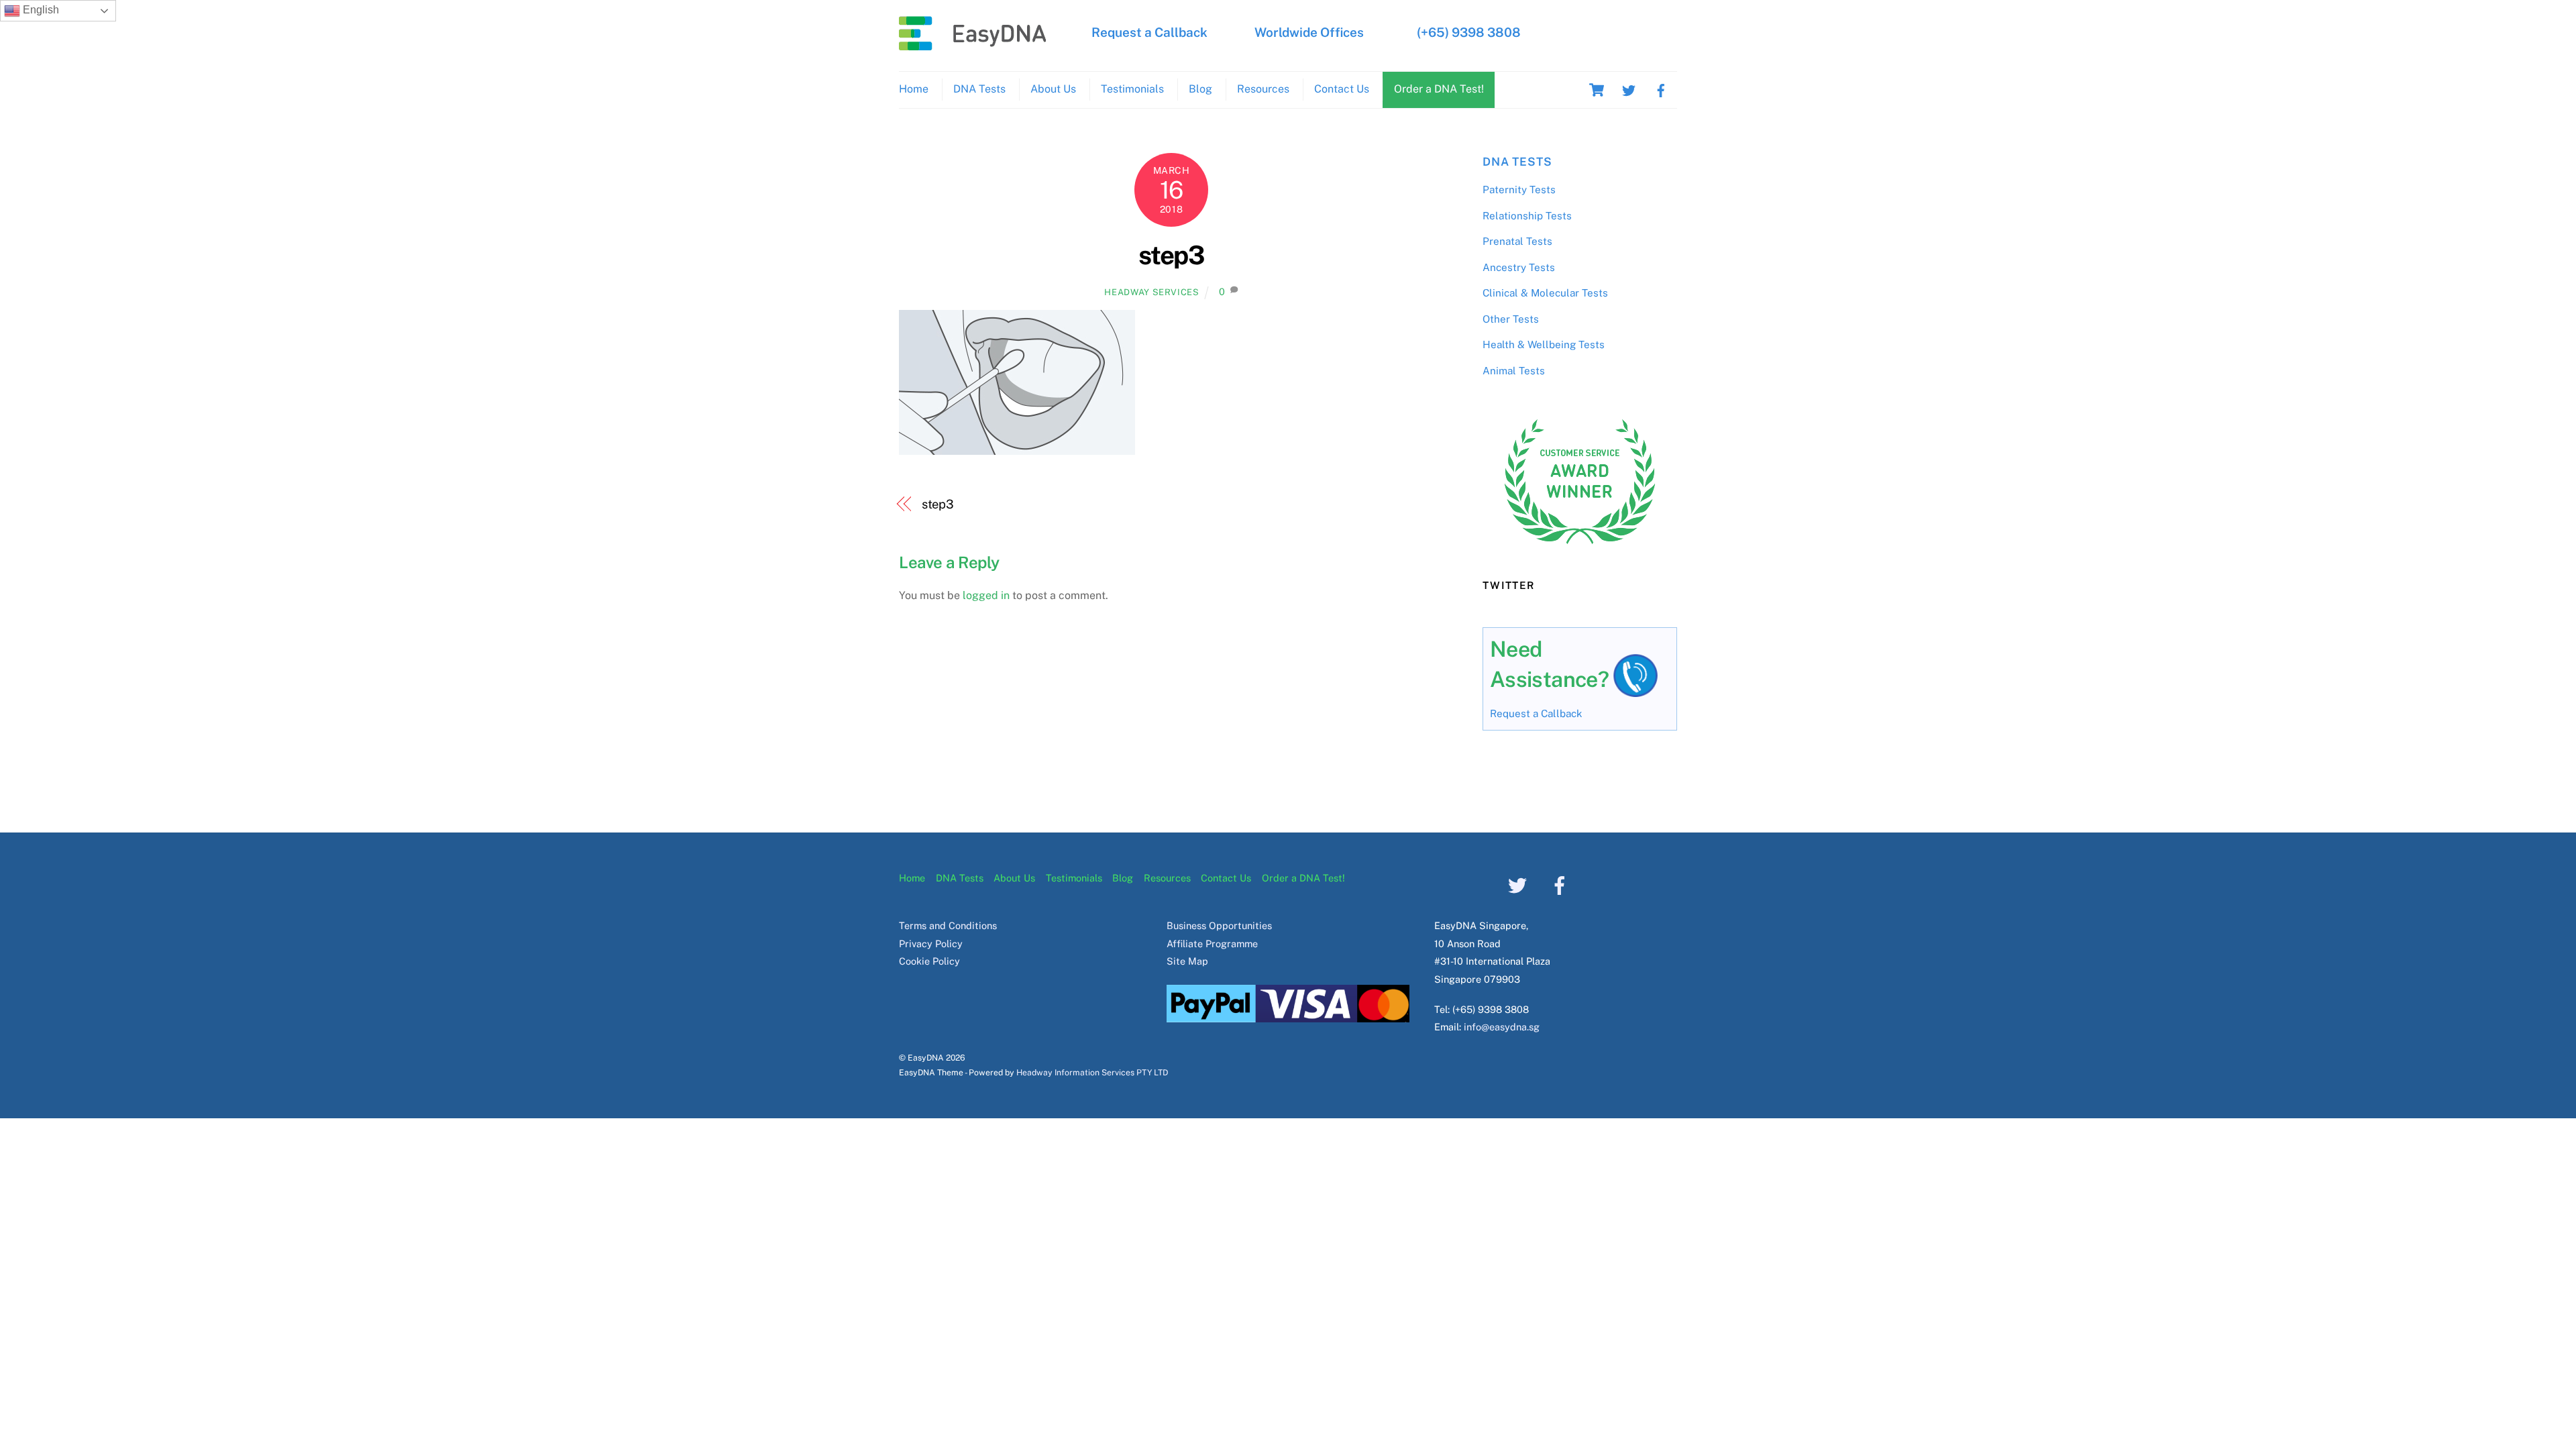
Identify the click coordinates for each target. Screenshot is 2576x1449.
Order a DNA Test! (1439, 89)
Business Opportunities (1219, 925)
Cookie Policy (929, 961)
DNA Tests (979, 89)
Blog (1200, 89)
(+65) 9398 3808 (1469, 32)
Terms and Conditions (948, 925)
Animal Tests (1514, 371)
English (40, 10)
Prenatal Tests (1517, 241)
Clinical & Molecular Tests (1545, 293)
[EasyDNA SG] (973, 44)
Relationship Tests (1527, 216)
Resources (1263, 89)
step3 (1171, 255)
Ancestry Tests (1519, 267)
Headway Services (1151, 292)
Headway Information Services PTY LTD (1092, 1072)
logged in (986, 595)
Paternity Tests (1519, 190)
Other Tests (1511, 319)
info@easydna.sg (1502, 1027)
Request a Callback (1149, 32)
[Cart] (1597, 90)
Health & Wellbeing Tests (1544, 344)
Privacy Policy (931, 944)
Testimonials (1132, 89)
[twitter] (1629, 89)
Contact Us (1342, 89)
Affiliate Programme (1212, 944)
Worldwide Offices (1309, 32)
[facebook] (1661, 89)
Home (914, 89)
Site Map (1187, 961)
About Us (1053, 89)
